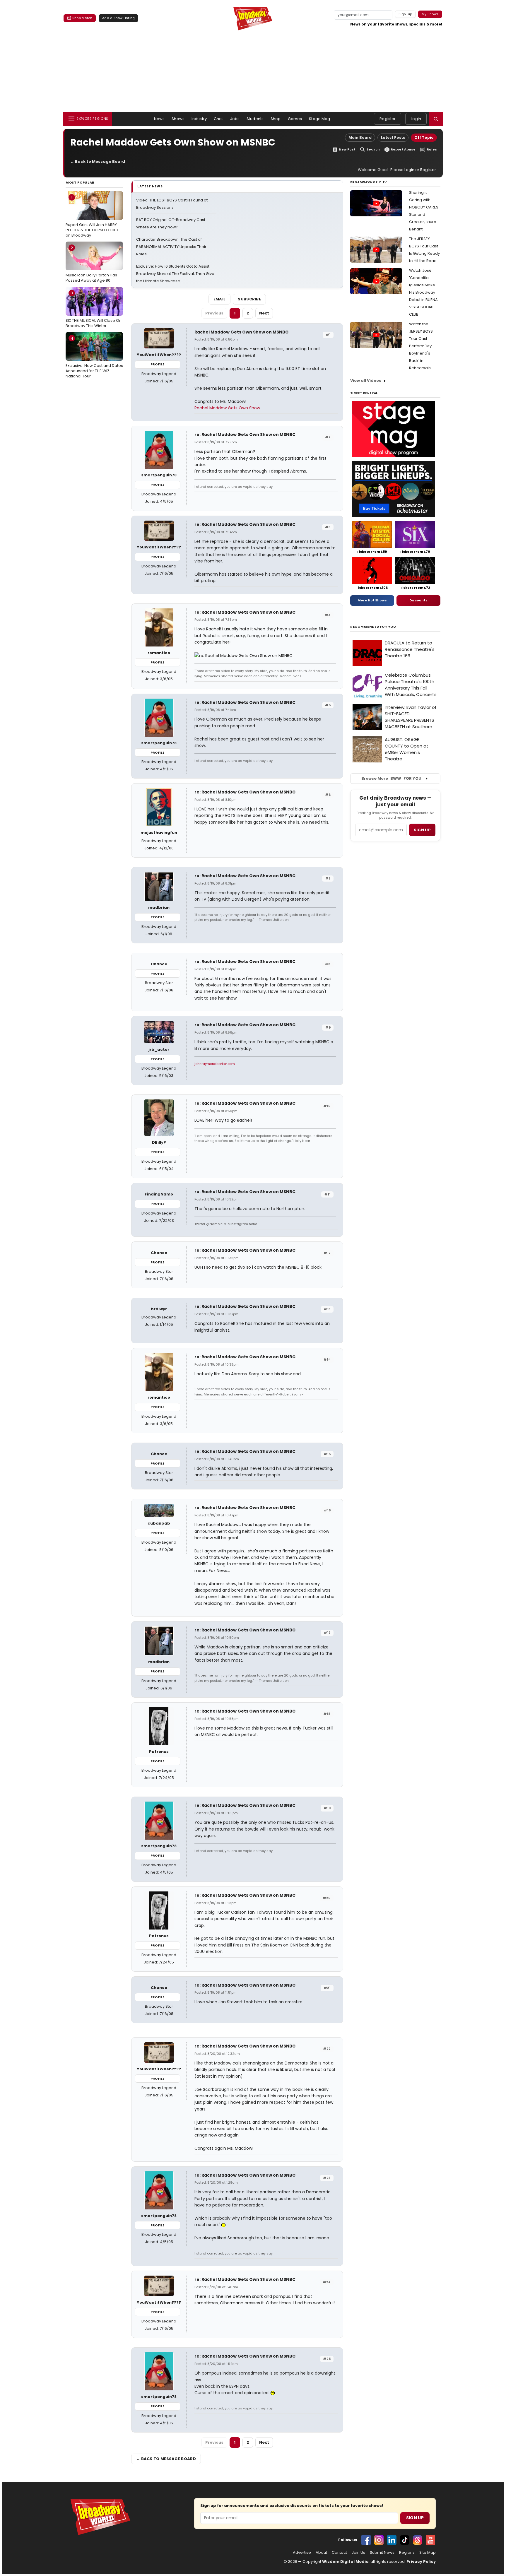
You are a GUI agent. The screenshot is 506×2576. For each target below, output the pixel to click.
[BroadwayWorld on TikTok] (405, 2540)
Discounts (418, 600)
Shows (178, 119)
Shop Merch (82, 18)
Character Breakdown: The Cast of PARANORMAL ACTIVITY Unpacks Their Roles (171, 247)
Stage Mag (319, 119)
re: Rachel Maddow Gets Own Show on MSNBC (245, 435)
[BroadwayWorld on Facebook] (366, 2540)
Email (220, 299)
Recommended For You (373, 627)
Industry (199, 119)
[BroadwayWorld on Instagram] (379, 2540)
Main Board (360, 137)
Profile (157, 364)
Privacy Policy (421, 2562)
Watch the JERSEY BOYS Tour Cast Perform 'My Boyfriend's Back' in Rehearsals (421, 346)
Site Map (428, 2553)
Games (295, 119)
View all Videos (366, 380)
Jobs (235, 119)
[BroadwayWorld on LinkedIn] (392, 2540)
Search (373, 149)
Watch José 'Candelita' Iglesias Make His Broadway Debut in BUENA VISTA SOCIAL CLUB (423, 292)
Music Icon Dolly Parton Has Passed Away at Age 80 (91, 264)
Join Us (358, 2553)
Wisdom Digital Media (345, 2562)
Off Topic (424, 137)
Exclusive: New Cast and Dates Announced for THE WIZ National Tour (94, 357)
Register (388, 119)
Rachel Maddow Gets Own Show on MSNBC (241, 332)
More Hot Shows (372, 600)
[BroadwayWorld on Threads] (418, 2540)
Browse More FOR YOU (391, 778)
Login (416, 119)
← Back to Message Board (98, 161)
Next (264, 313)
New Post (347, 149)
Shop (276, 119)
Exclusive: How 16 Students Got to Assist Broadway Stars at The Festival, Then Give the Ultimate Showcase (175, 274)
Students (255, 119)
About (321, 2553)
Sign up (422, 830)
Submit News (382, 2553)
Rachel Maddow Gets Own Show (227, 408)
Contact (339, 2553)
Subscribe (249, 299)
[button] (436, 119)
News (159, 119)
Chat (218, 119)
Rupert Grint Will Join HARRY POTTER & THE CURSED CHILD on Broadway (92, 216)
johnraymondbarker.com (215, 1064)
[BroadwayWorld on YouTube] (430, 2540)
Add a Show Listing (118, 18)
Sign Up (415, 2518)
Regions (407, 2553)
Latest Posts (393, 137)
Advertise (302, 2553)
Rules (432, 149)
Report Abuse (403, 149)
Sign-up (405, 14)
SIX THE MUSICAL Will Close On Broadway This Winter (94, 309)
